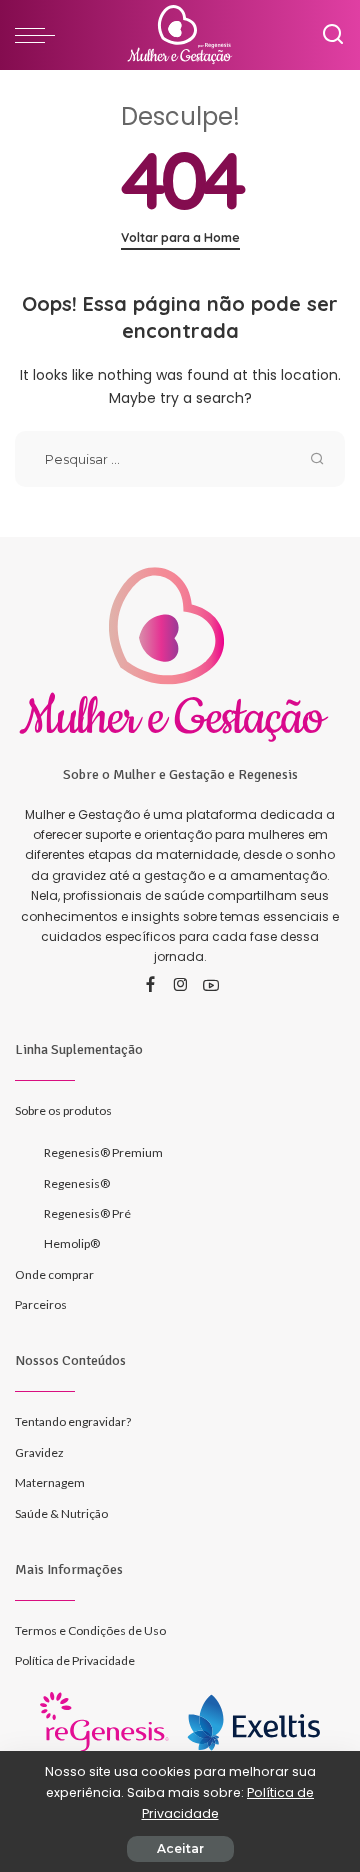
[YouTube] (211, 986)
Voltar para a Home (180, 237)
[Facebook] (150, 986)
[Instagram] (181, 986)
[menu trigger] (40, 35)
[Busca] (333, 35)
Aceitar (180, 1848)
